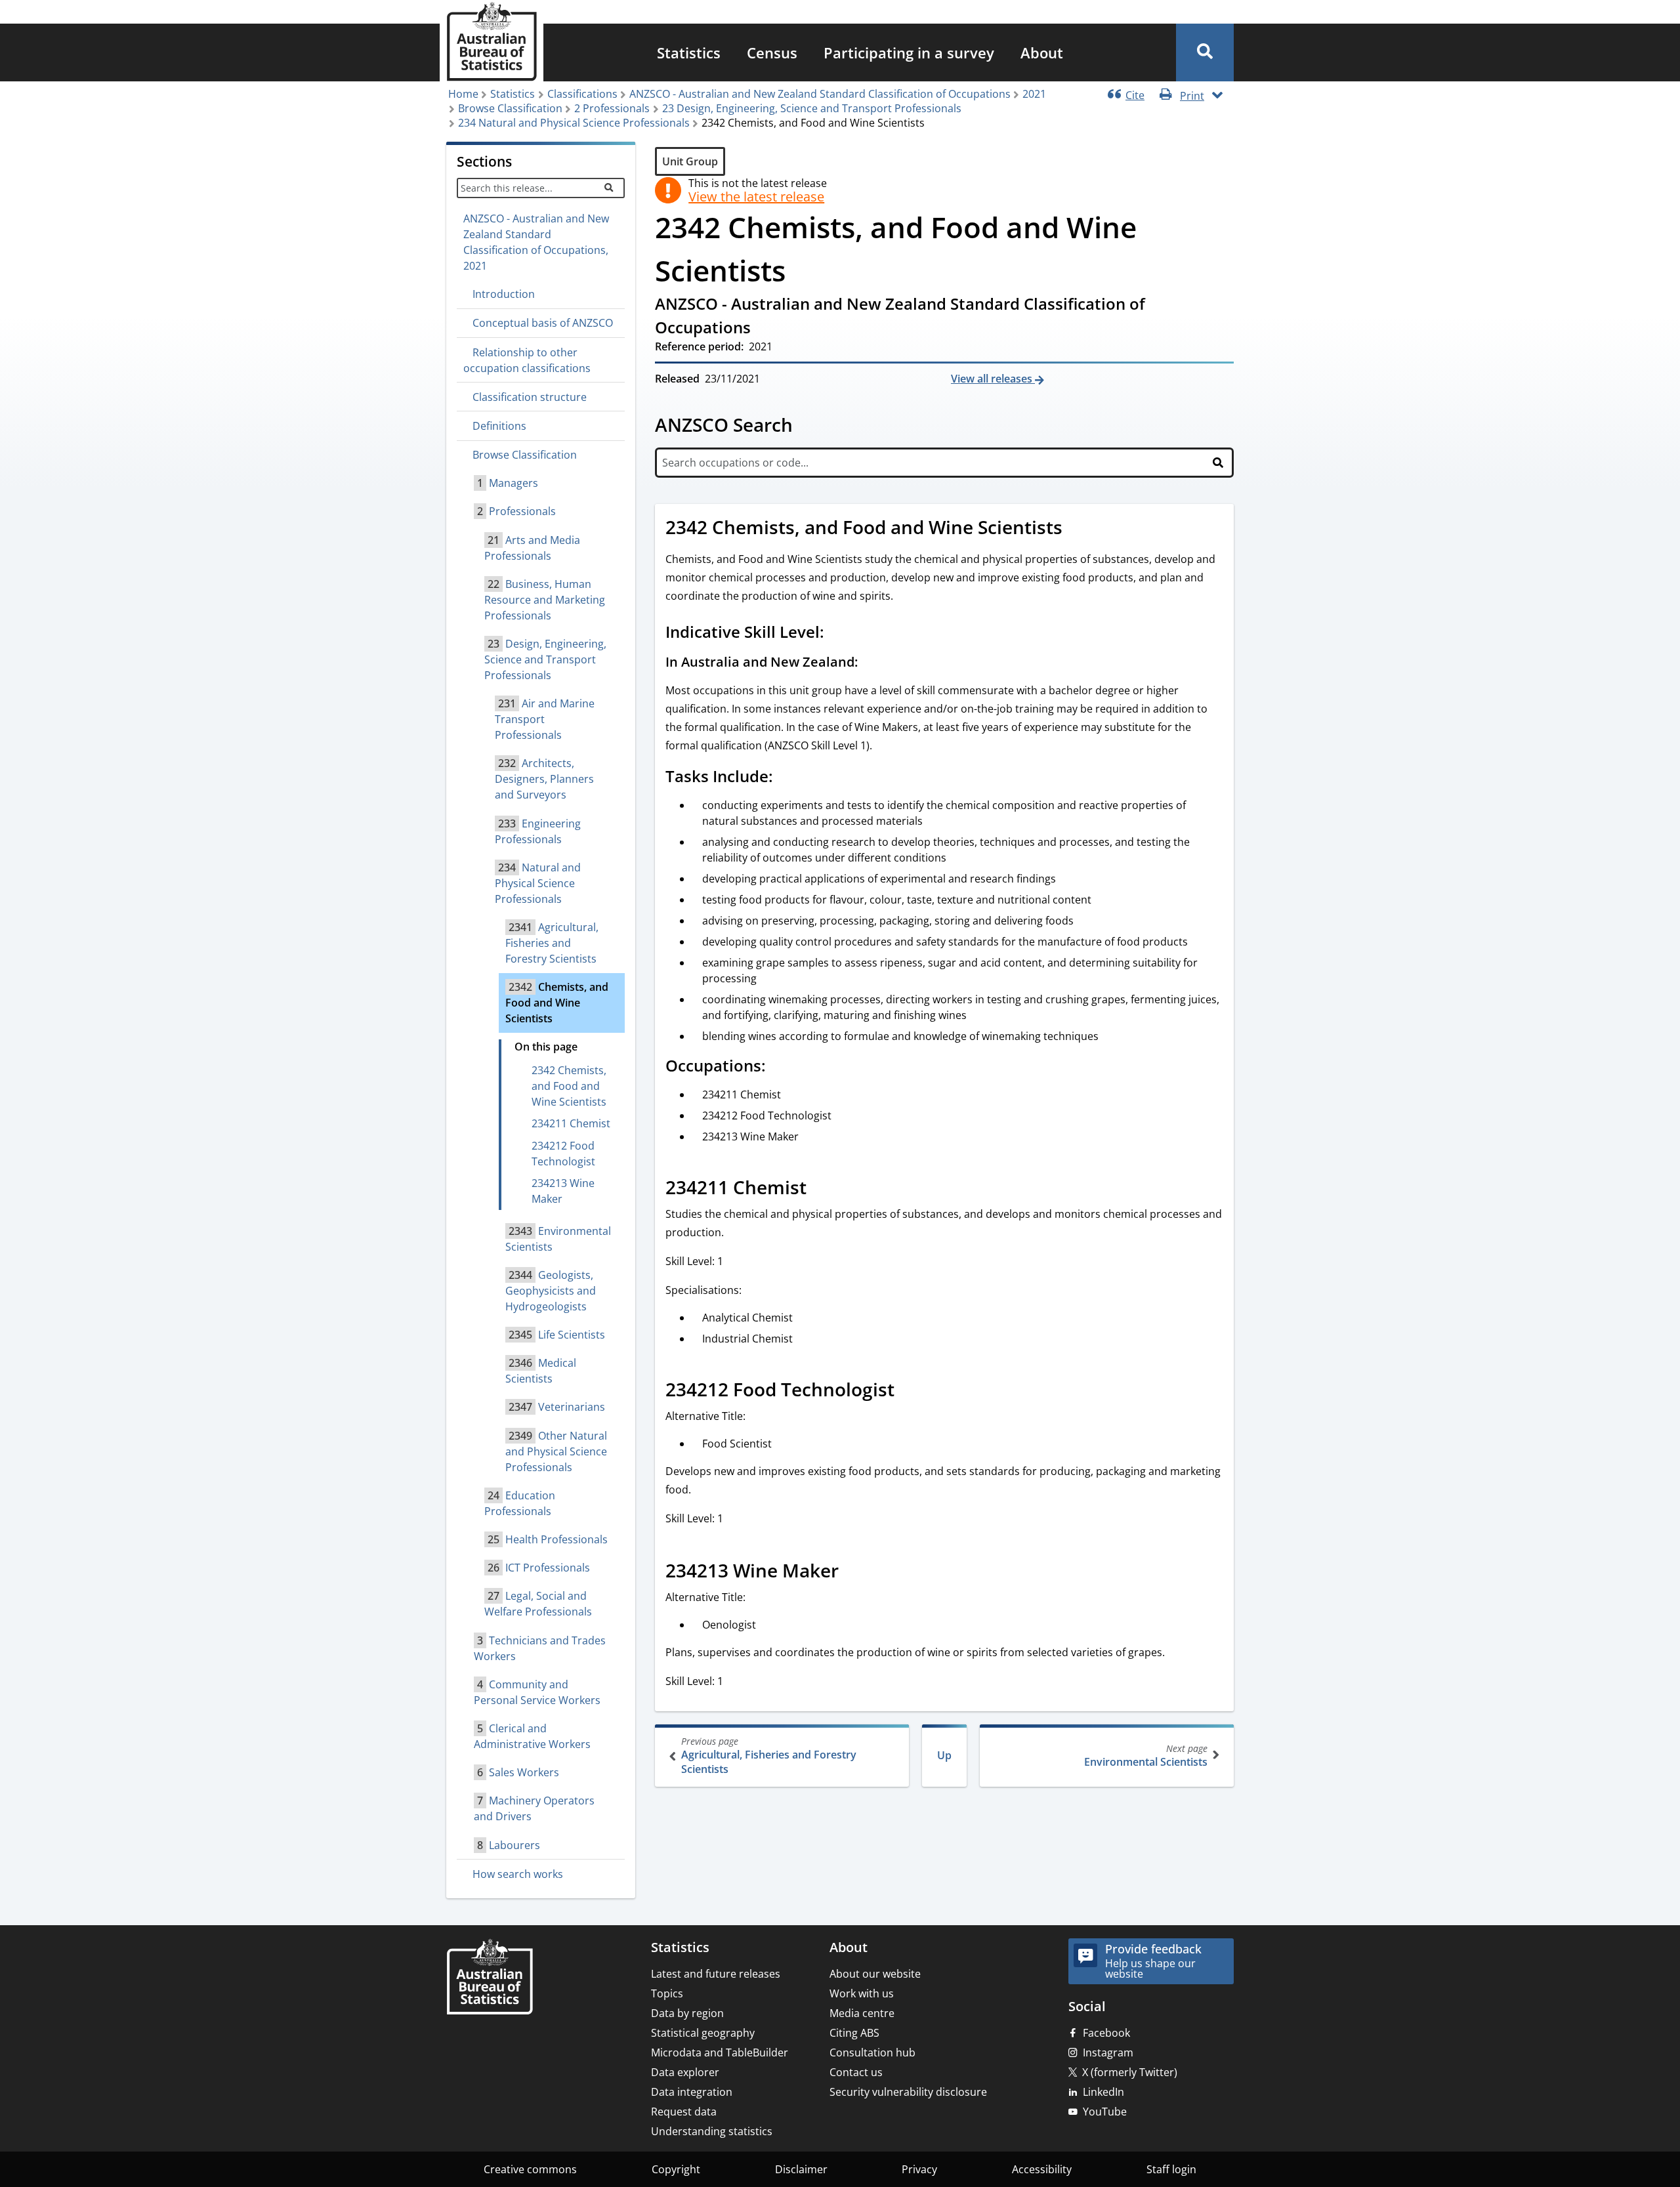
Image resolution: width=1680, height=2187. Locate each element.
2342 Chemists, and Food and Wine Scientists (569, 1086)
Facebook (1106, 2033)
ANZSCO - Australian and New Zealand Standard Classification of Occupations (820, 94)
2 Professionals (612, 108)
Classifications (582, 94)
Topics (667, 1993)
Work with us (862, 1993)
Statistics (689, 52)
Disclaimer (801, 2169)
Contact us (856, 2072)
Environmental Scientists (1146, 1756)
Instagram (1108, 2052)
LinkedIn (1103, 2092)
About (1042, 52)
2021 (1034, 94)
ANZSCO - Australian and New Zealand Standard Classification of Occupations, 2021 (536, 242)
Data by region (687, 2013)
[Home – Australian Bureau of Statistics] (490, 1978)
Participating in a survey (909, 52)
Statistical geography (703, 2033)
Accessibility (1042, 2169)
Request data (684, 2112)
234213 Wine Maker (563, 1191)
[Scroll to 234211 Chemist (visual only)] (821, 1189)
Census (772, 52)
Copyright (676, 2169)
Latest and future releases (716, 1974)
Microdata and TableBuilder (720, 2052)
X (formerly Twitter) (1130, 2072)
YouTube (1105, 2112)
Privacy (919, 2169)
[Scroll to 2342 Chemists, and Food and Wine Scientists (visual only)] (1077, 529)
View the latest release (756, 197)
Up (944, 1755)
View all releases (993, 379)
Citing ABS (854, 2033)
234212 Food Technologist (563, 1154)
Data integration (692, 2092)
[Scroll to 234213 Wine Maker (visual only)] (853, 1572)
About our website (875, 1974)
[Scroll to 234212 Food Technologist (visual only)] (909, 1391)
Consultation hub (872, 2052)
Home (463, 94)
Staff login (1171, 2169)
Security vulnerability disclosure (908, 2092)
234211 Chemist (571, 1123)
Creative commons (530, 2169)
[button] (1205, 52)
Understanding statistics (712, 2131)
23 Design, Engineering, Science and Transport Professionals (812, 108)
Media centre (862, 2013)
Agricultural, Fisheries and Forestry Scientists (769, 1756)
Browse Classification (510, 108)
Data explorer (685, 2072)
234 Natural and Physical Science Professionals (574, 123)
